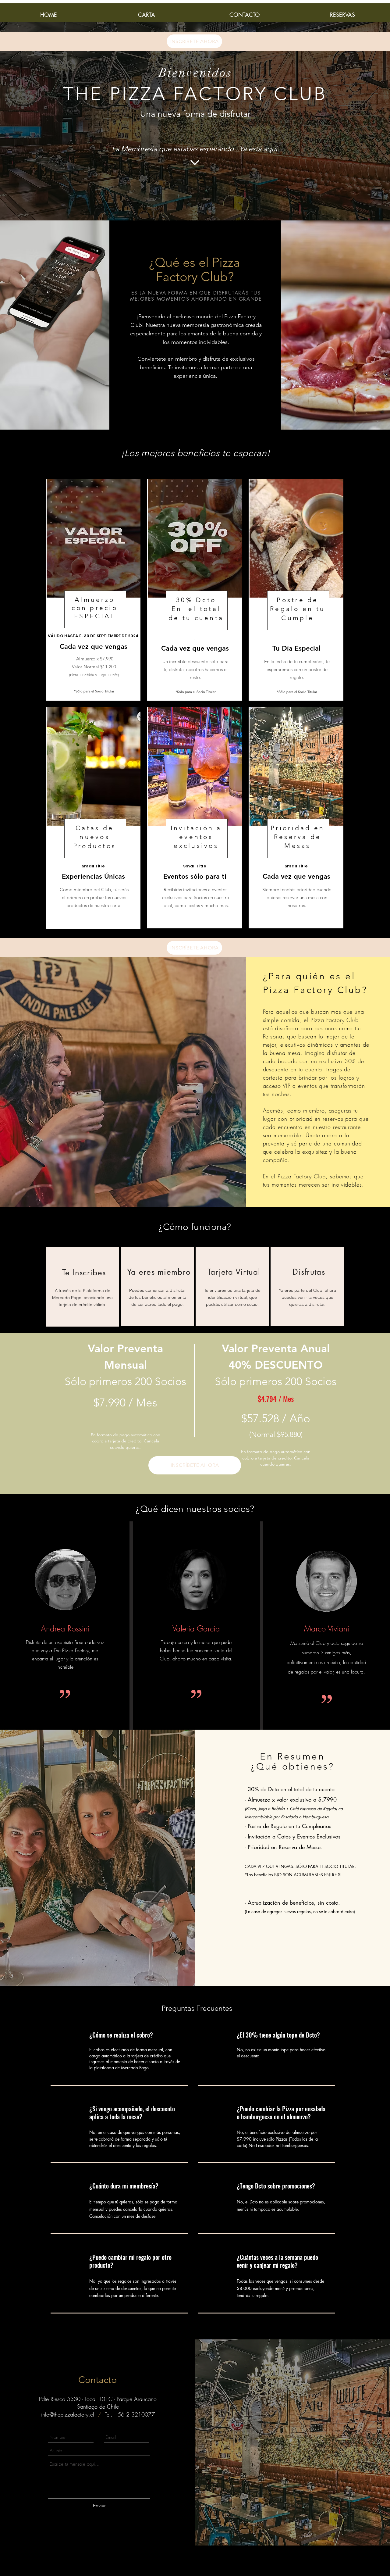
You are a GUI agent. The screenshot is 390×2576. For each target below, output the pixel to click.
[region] (82, 1287)
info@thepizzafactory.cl (68, 2414)
